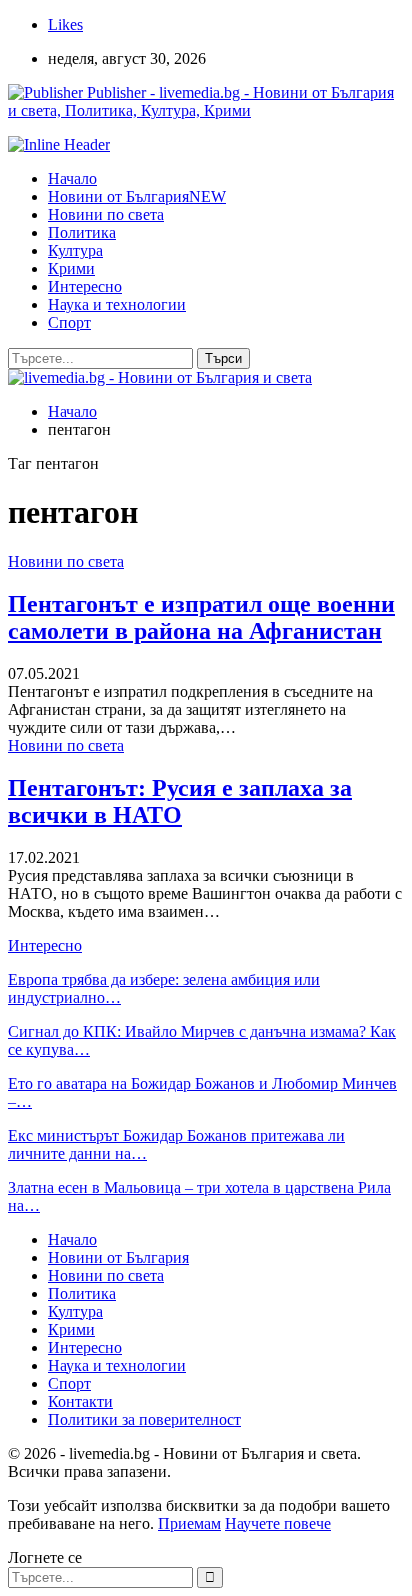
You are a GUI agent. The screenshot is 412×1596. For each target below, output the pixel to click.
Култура (75, 250)
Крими (71, 268)
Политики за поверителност (144, 1419)
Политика (82, 232)
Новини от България (137, 196)
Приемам (189, 1523)
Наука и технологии (117, 304)
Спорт (69, 322)
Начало (72, 178)
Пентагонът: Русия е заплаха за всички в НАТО (180, 801)
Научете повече (278, 1523)
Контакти (80, 1401)
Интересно (85, 286)
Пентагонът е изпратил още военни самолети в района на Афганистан (201, 617)
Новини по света (106, 214)
